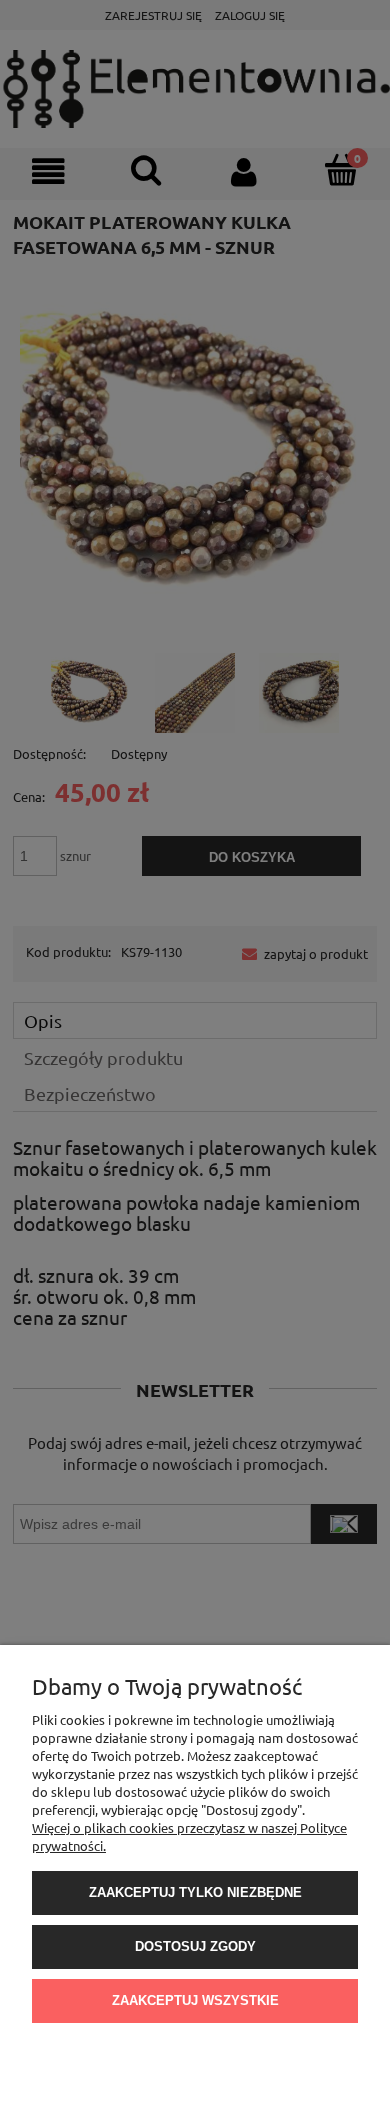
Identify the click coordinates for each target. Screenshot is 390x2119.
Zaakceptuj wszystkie (195, 2000)
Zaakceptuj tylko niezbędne (195, 1892)
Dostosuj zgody (195, 1946)
